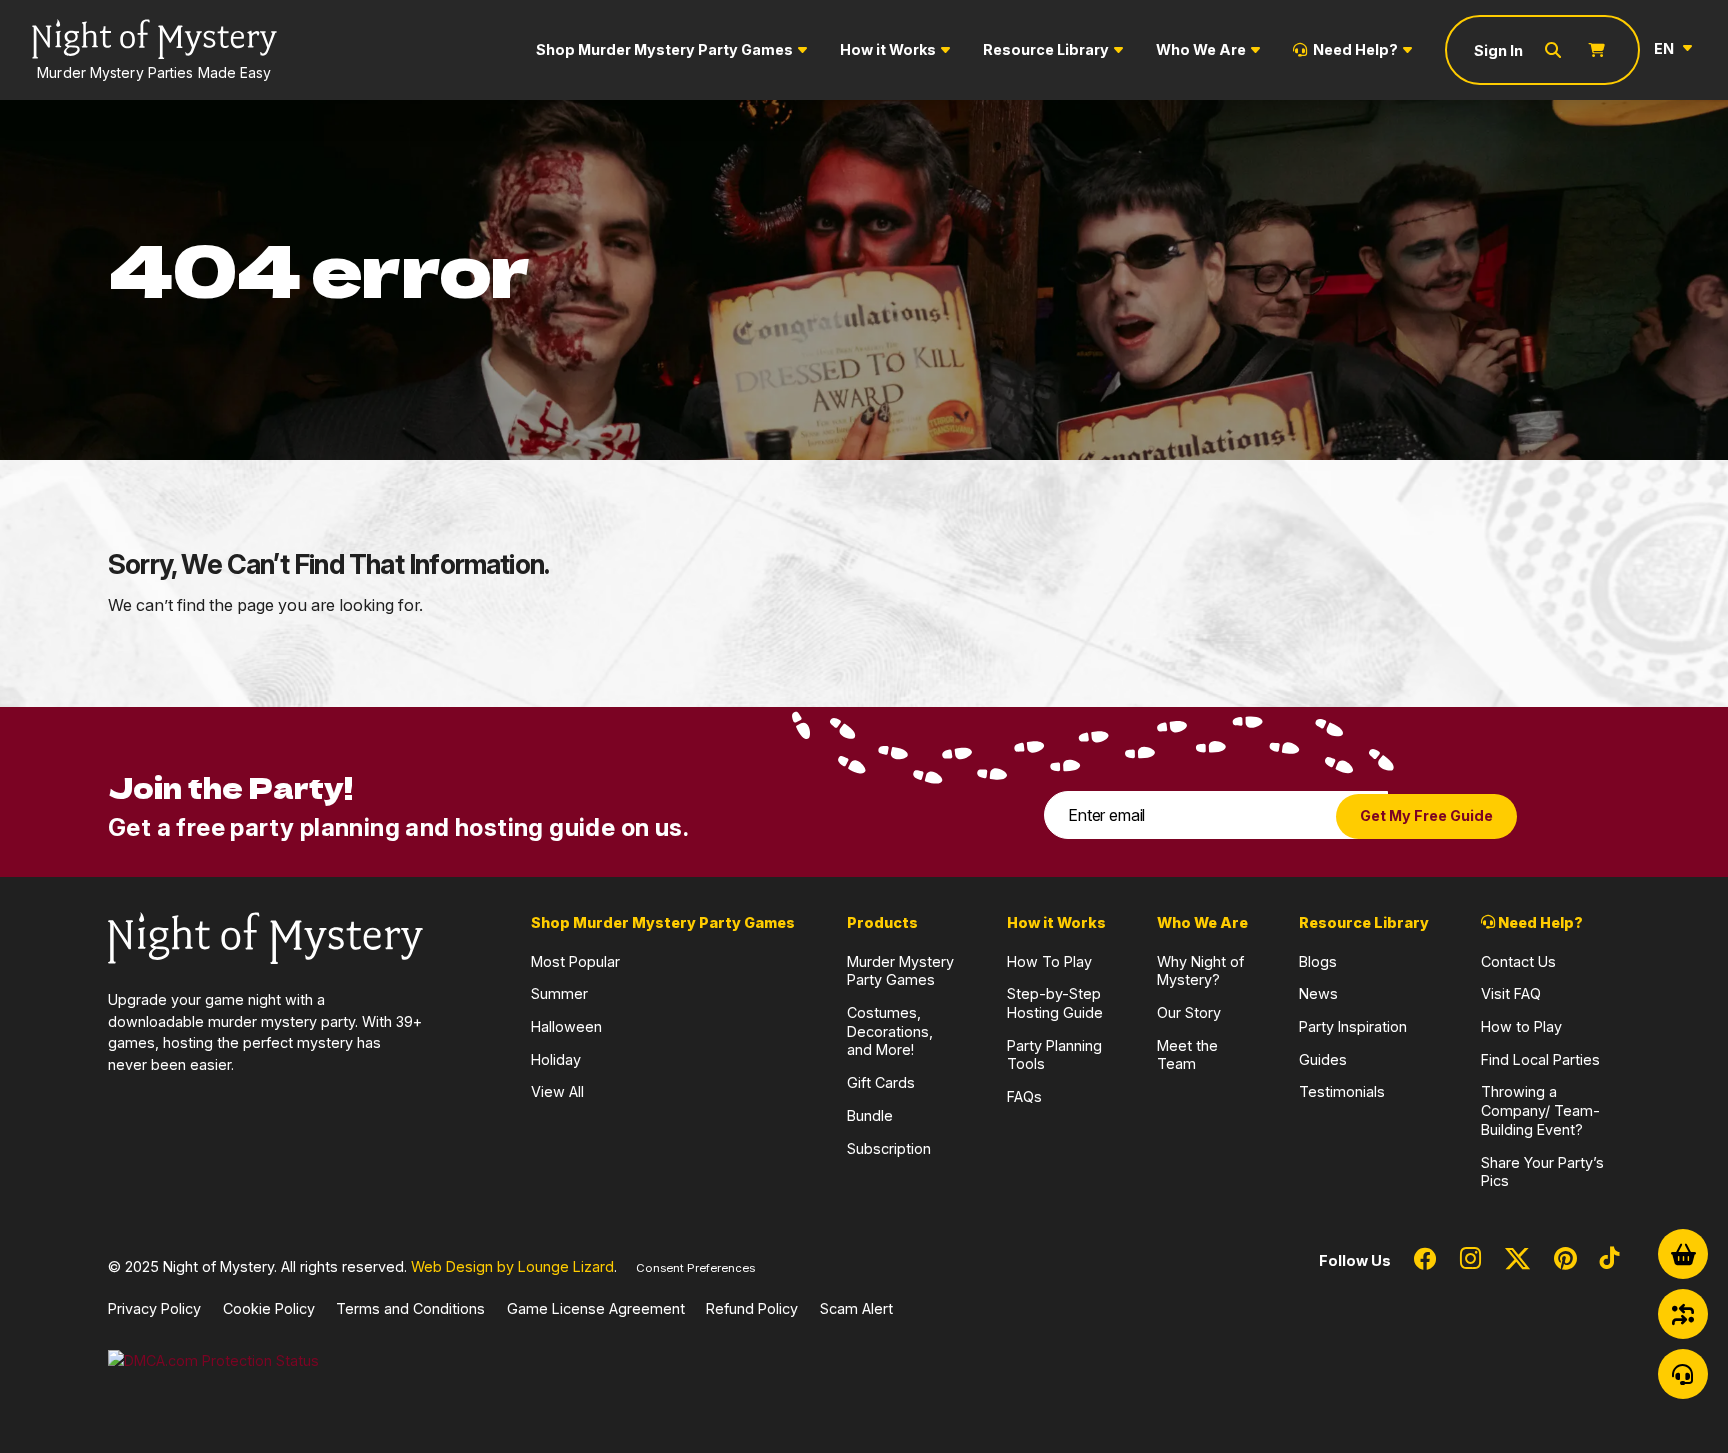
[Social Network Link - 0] (1425, 1260)
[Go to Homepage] (265, 936)
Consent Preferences (695, 1268)
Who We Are (1201, 49)
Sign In (1498, 50)
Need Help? (1355, 49)
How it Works (888, 49)
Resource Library (1046, 49)
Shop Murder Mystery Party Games (664, 49)
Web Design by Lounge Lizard (512, 1266)
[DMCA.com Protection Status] (213, 1359)
